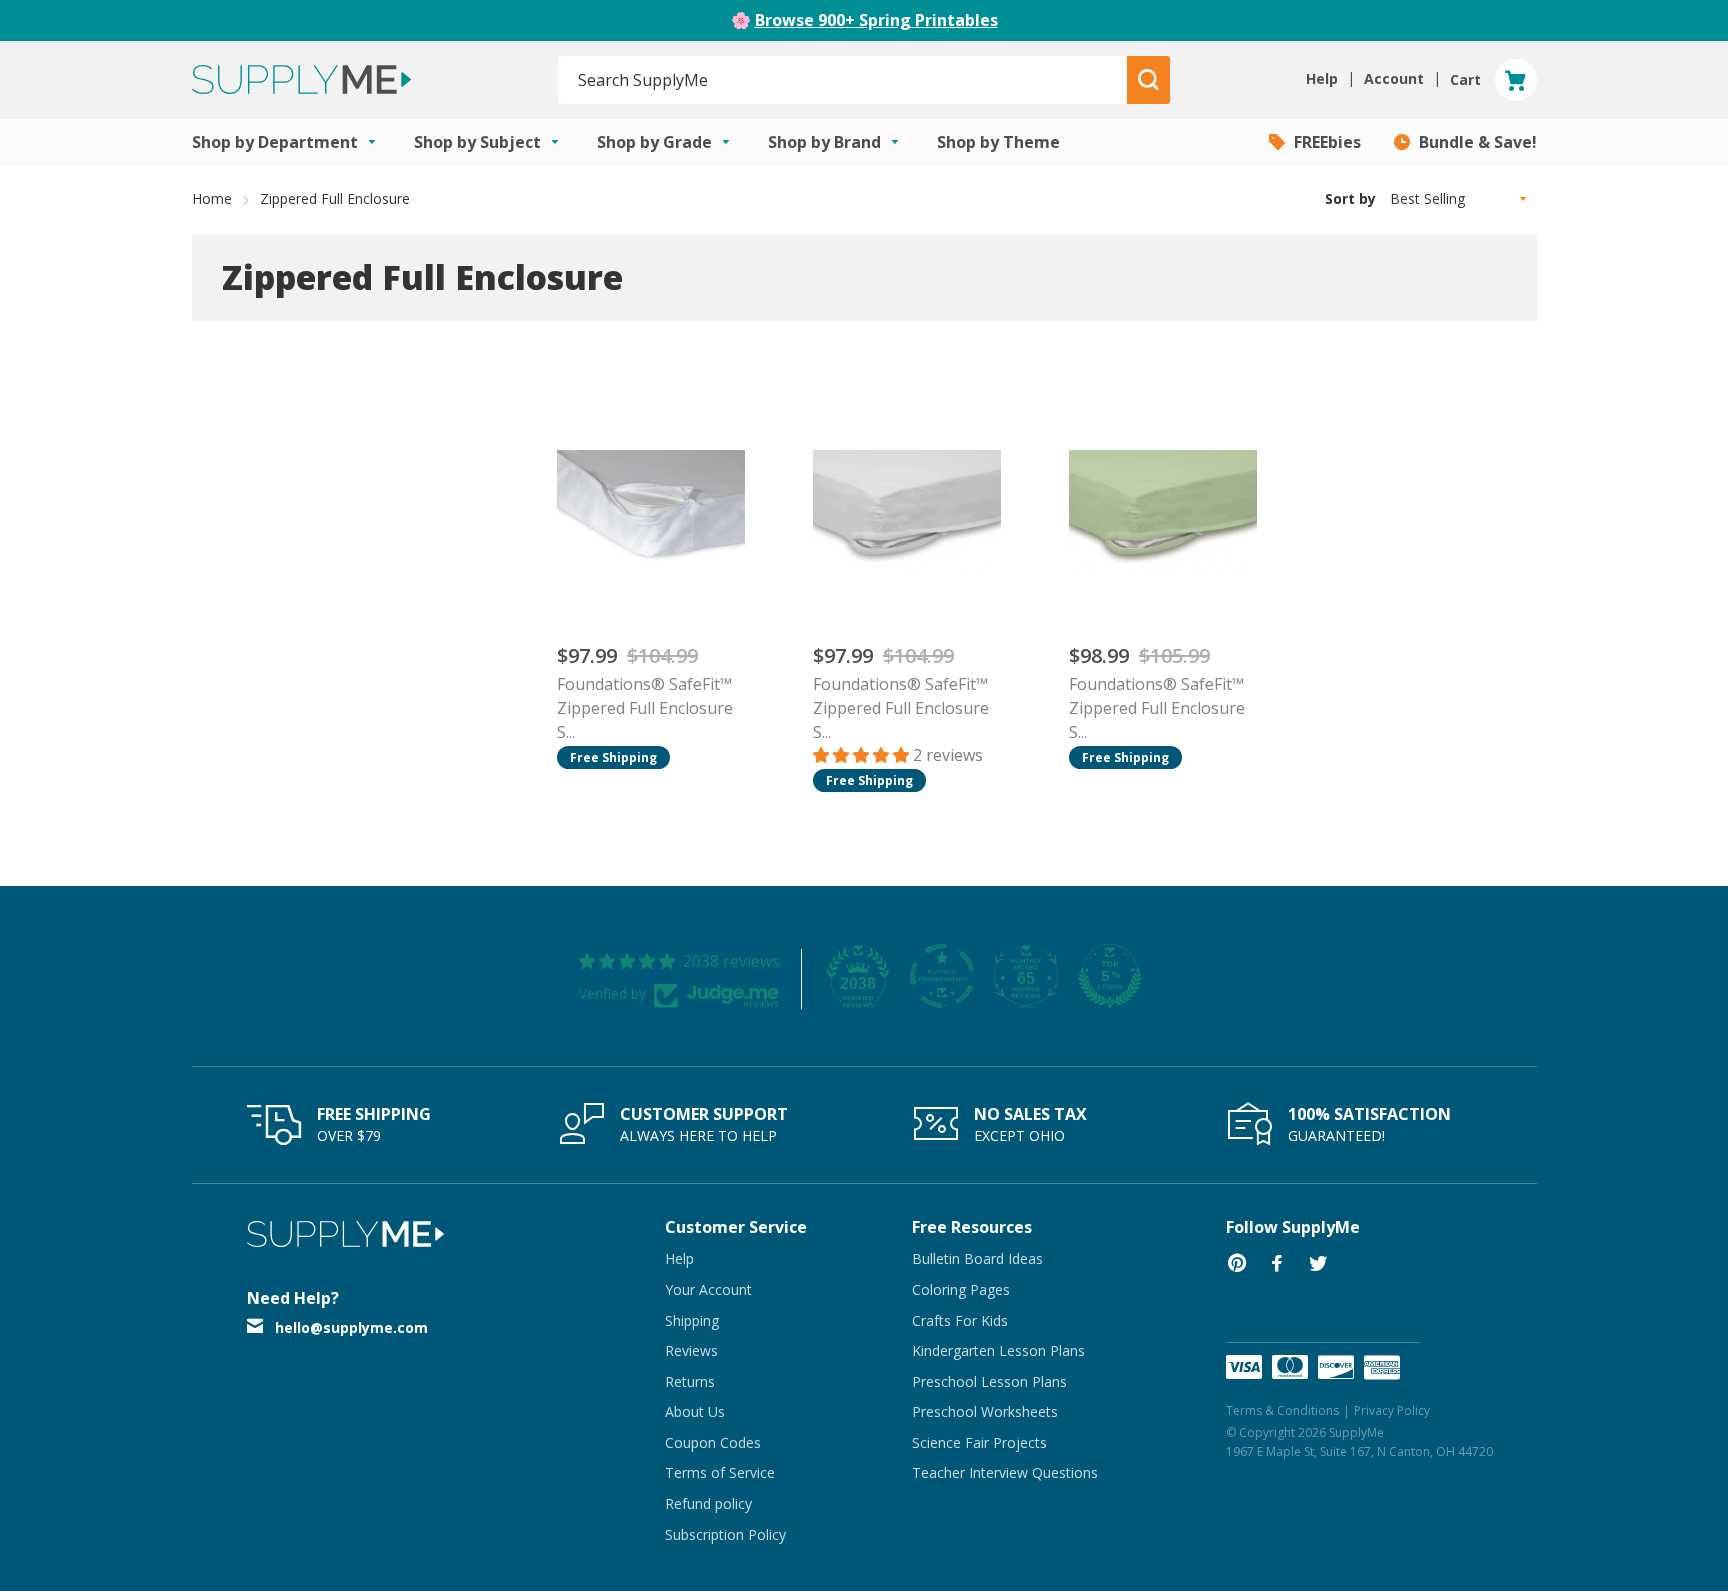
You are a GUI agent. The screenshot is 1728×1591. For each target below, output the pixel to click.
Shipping (692, 1320)
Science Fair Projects (979, 1442)
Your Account (708, 1289)
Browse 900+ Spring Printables (876, 20)
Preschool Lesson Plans (989, 1381)
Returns (690, 1381)
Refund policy (708, 1503)
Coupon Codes (713, 1442)
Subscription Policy (725, 1534)
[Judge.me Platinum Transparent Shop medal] (942, 976)
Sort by (1350, 198)
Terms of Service (720, 1472)
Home (212, 198)
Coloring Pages (961, 1289)
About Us (695, 1411)
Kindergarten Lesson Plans (998, 1350)
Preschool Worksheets (985, 1411)
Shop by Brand (826, 142)
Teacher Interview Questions (1005, 1472)
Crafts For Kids (960, 1320)
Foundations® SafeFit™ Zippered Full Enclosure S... (645, 708)
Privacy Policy (1392, 1410)
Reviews (691, 1350)
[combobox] (843, 80)
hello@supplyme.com (351, 1327)
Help (679, 1258)
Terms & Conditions (1282, 1410)
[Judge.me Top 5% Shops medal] (1110, 976)
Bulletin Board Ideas (977, 1258)
